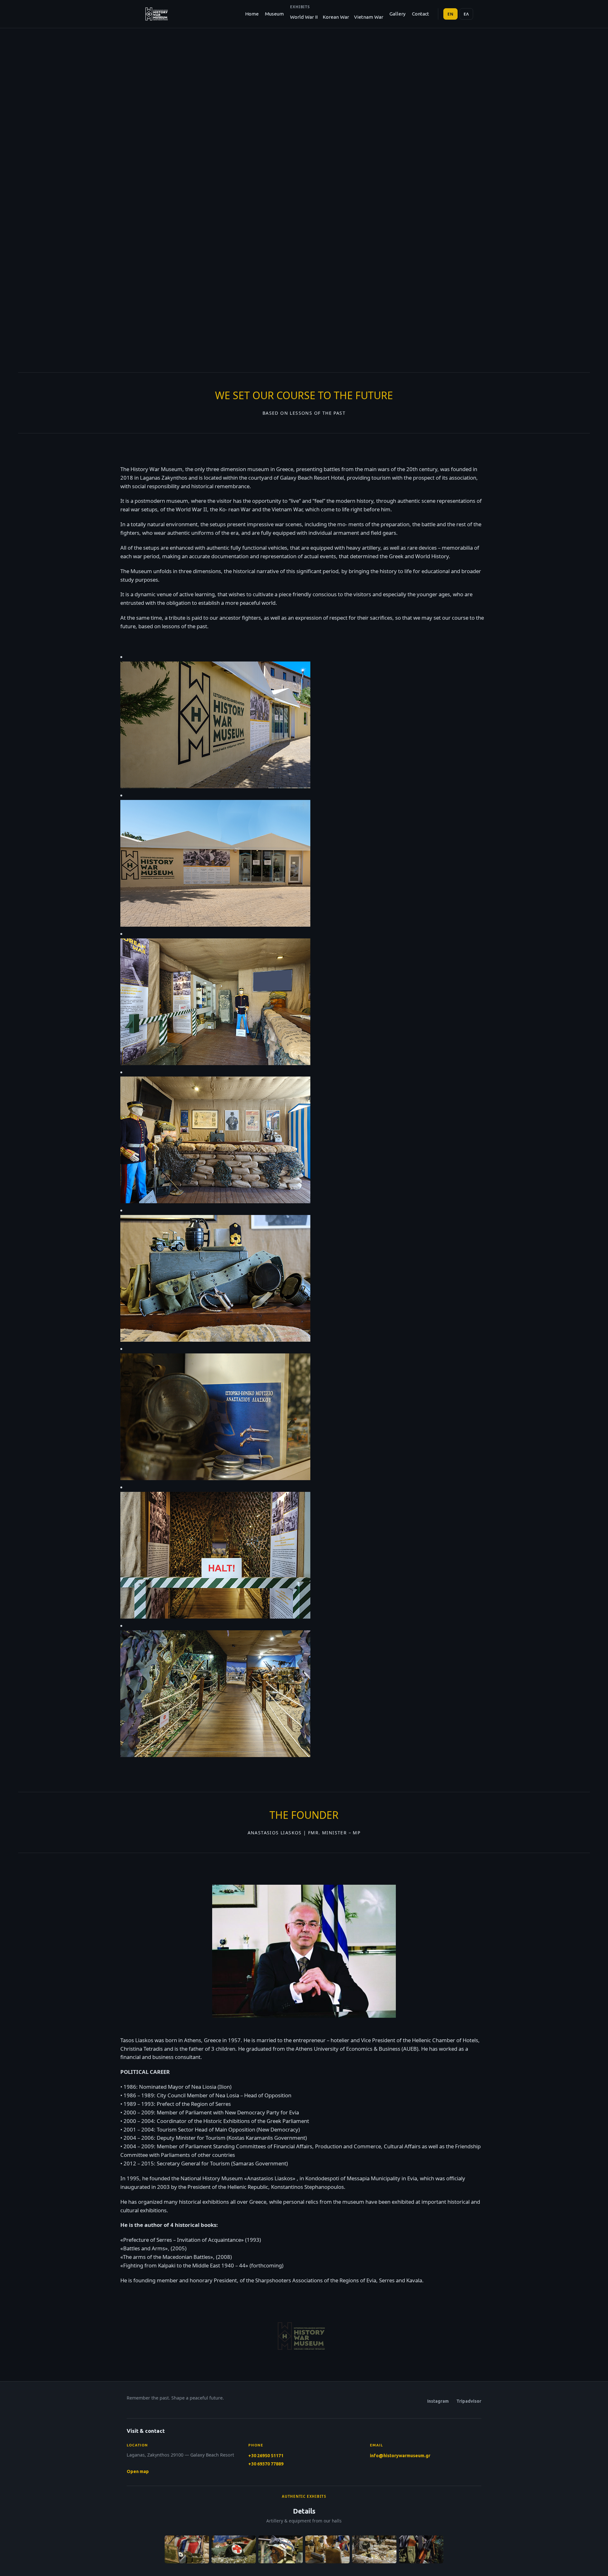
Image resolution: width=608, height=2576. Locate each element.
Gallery (398, 14)
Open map (138, 2471)
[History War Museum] (156, 14)
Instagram (438, 2401)
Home (252, 14)
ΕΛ (466, 14)
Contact (421, 14)
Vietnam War (369, 17)
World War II (304, 17)
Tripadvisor (469, 2401)
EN (451, 14)
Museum (274, 14)
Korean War (336, 17)
